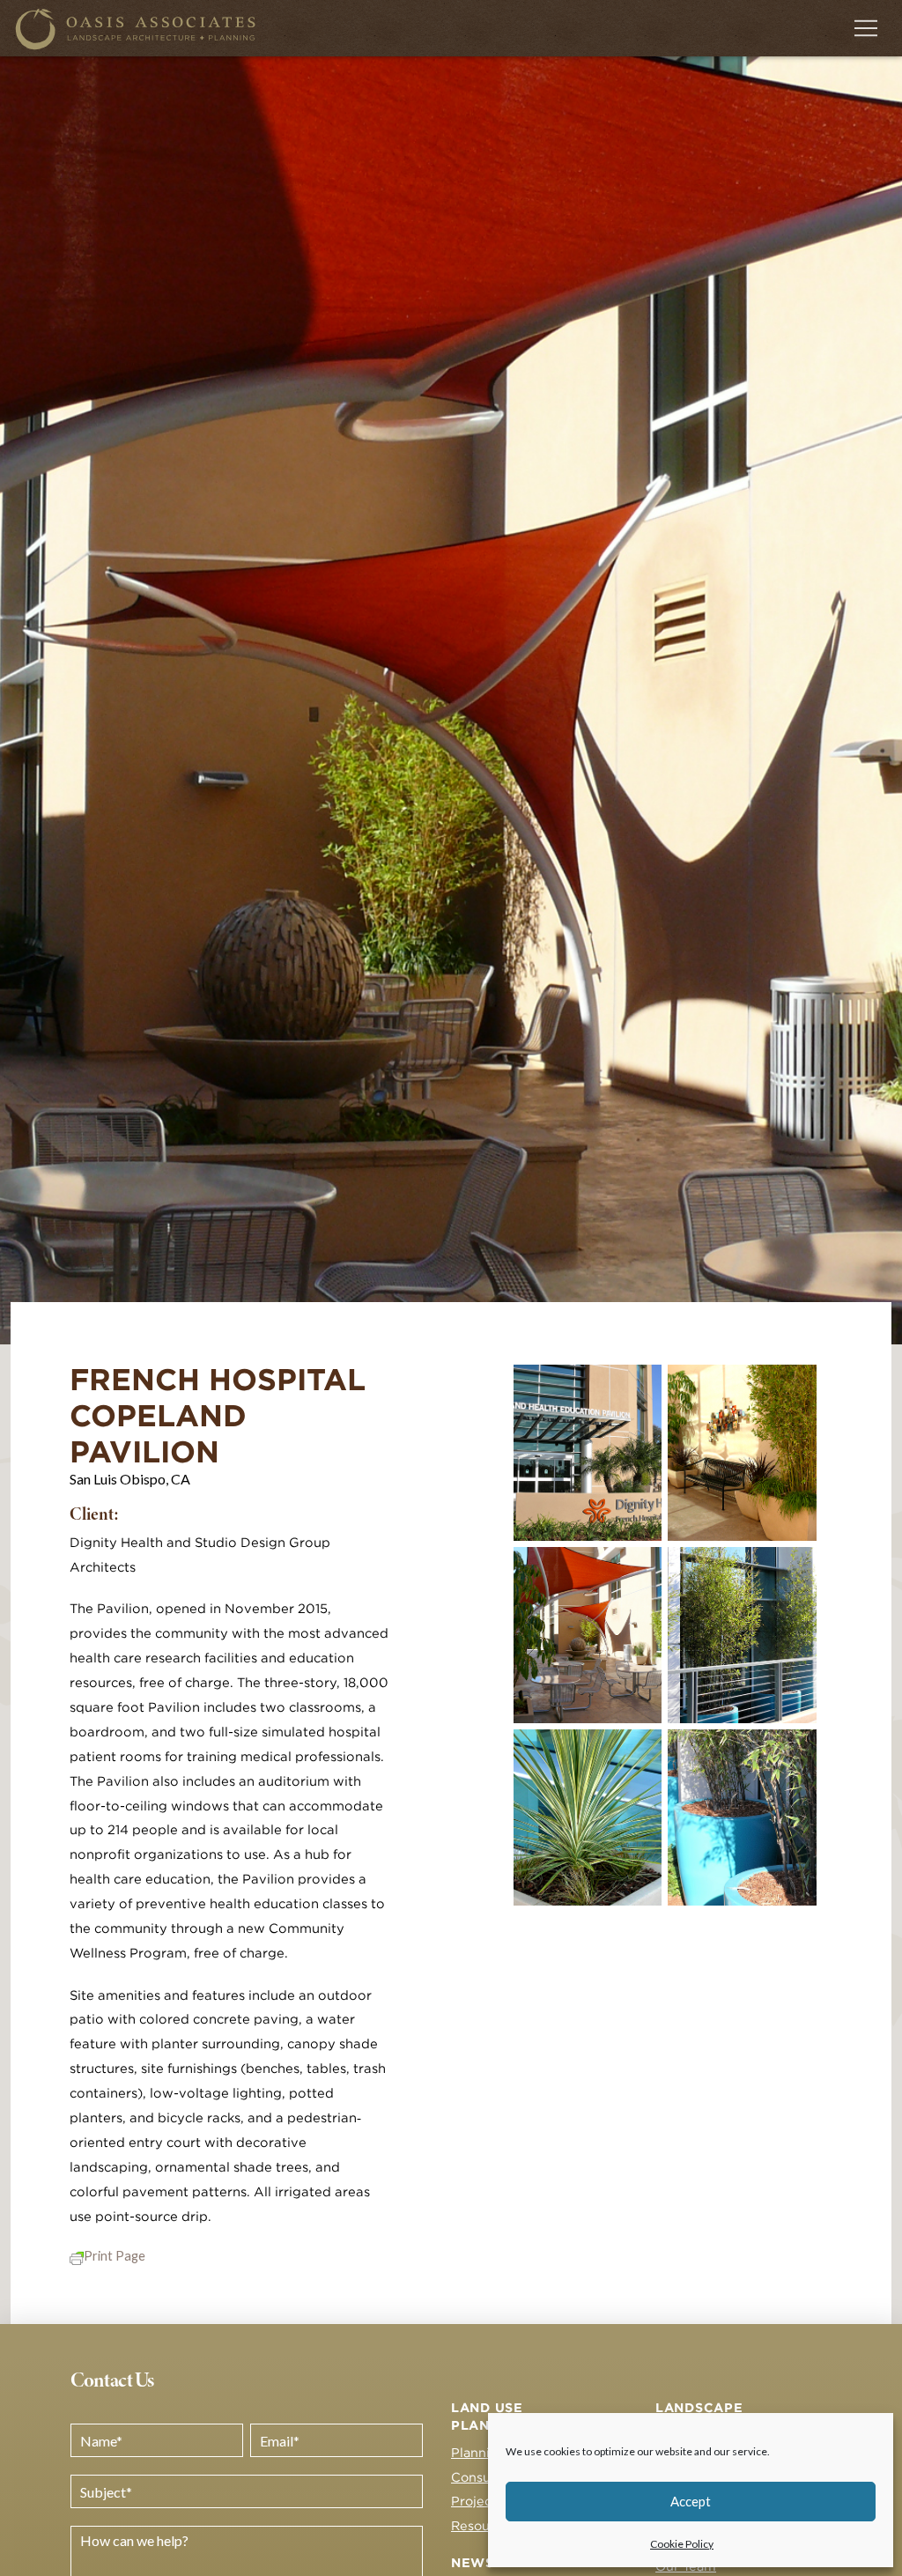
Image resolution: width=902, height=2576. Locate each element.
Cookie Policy (682, 2544)
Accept (691, 2501)
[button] (866, 28)
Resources (484, 2525)
